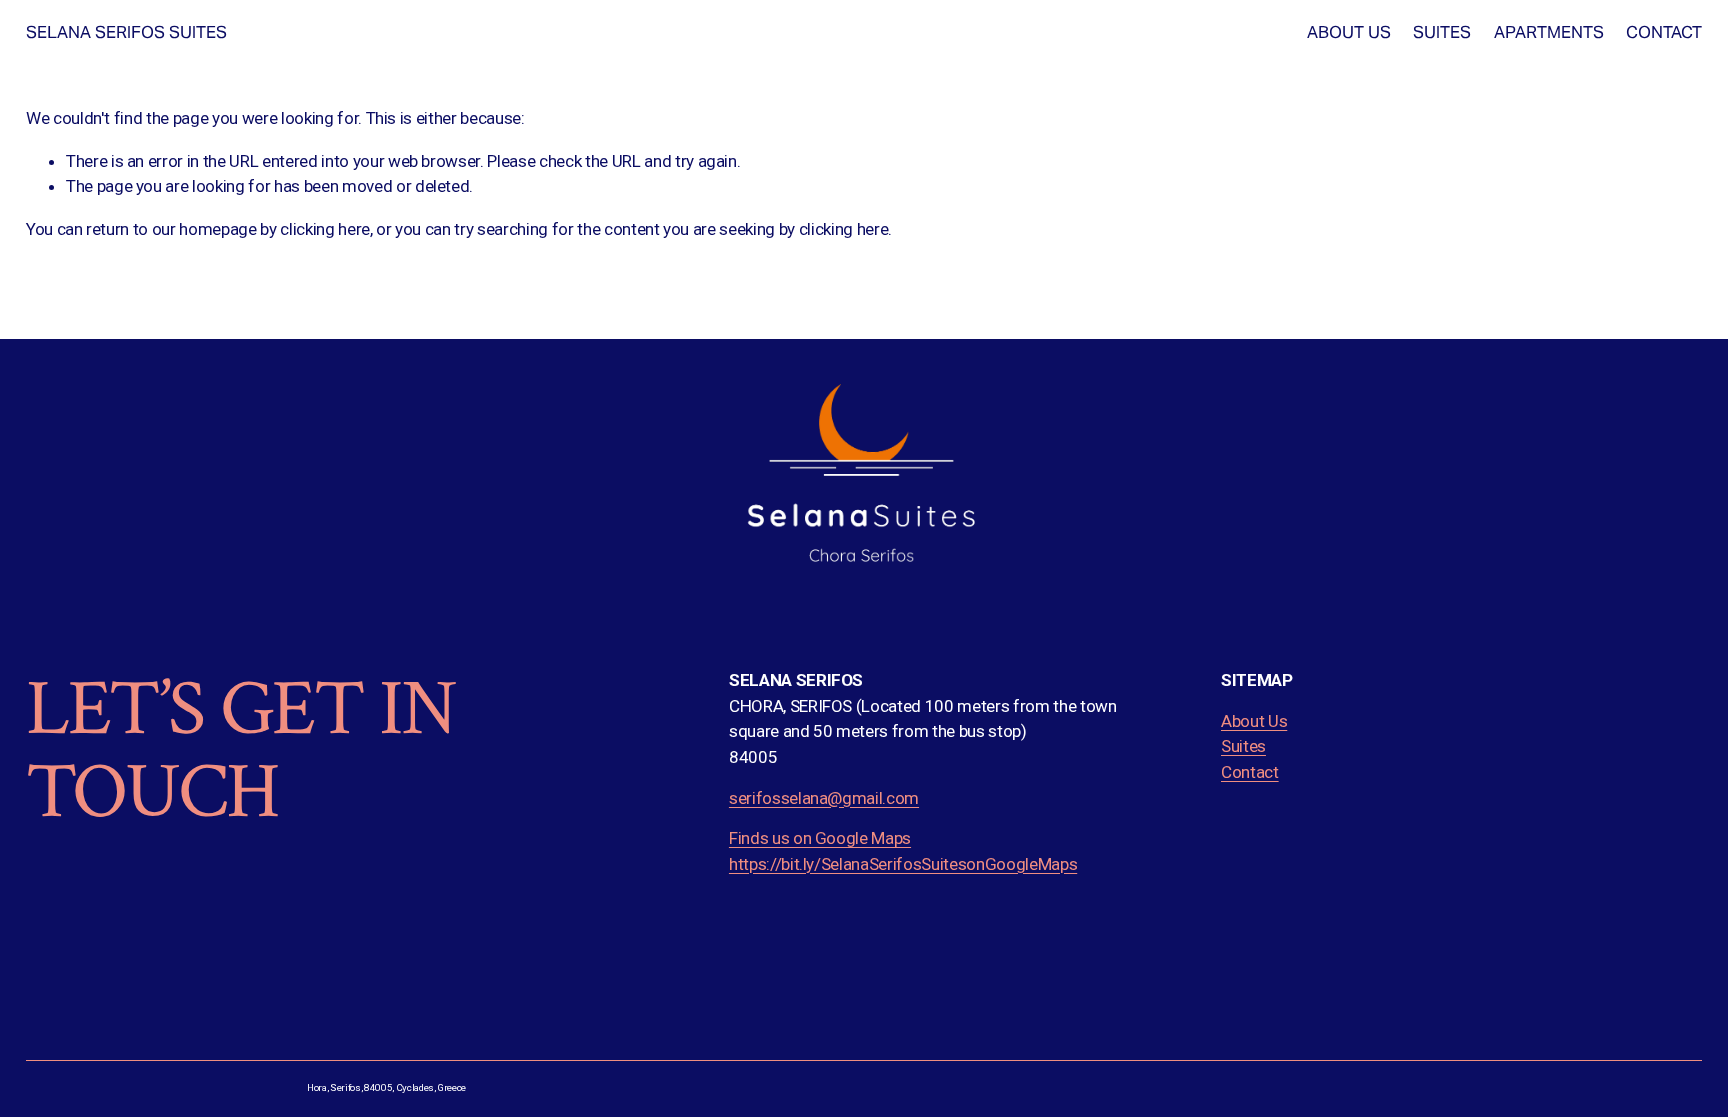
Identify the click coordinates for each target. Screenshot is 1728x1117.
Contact (1664, 32)
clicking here (325, 229)
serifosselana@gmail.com (824, 798)
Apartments (1549, 32)
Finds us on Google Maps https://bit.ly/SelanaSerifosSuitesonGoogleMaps (903, 851)
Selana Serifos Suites (126, 32)
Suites (1442, 32)
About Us (1349, 32)
